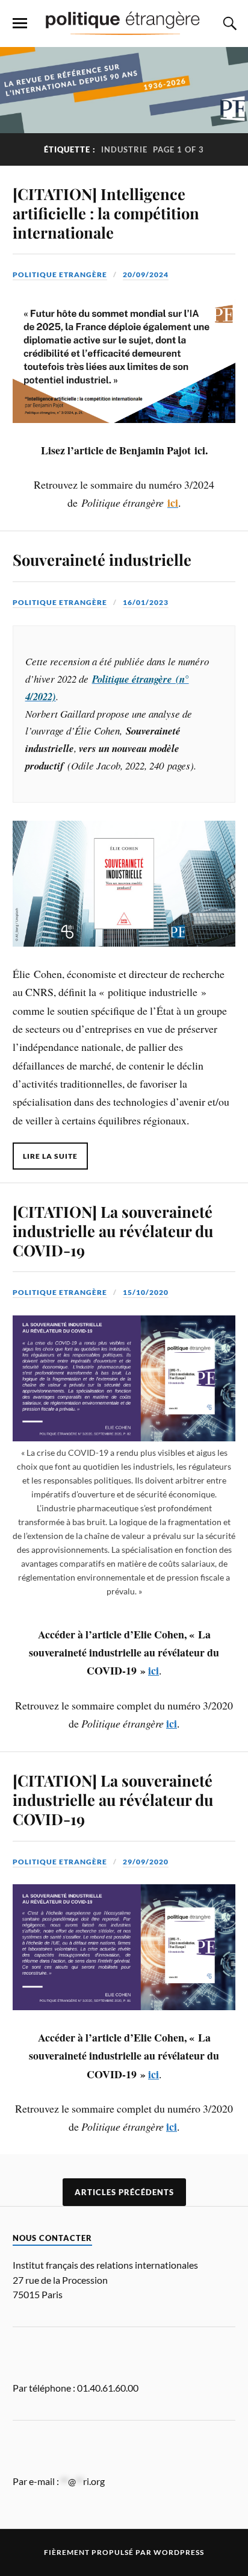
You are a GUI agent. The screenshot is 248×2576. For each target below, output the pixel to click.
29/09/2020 (146, 1862)
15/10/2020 (146, 1292)
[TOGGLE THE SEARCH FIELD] (228, 24)
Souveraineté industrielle (102, 559)
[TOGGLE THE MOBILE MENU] (20, 24)
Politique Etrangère (60, 274)
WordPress (179, 2552)
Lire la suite (50, 1156)
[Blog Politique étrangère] (124, 23)
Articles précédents (124, 2192)
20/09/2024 (146, 274)
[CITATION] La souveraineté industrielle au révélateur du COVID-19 (113, 1230)
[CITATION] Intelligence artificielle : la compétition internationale (106, 213)
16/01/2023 (146, 602)
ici (153, 1670)
